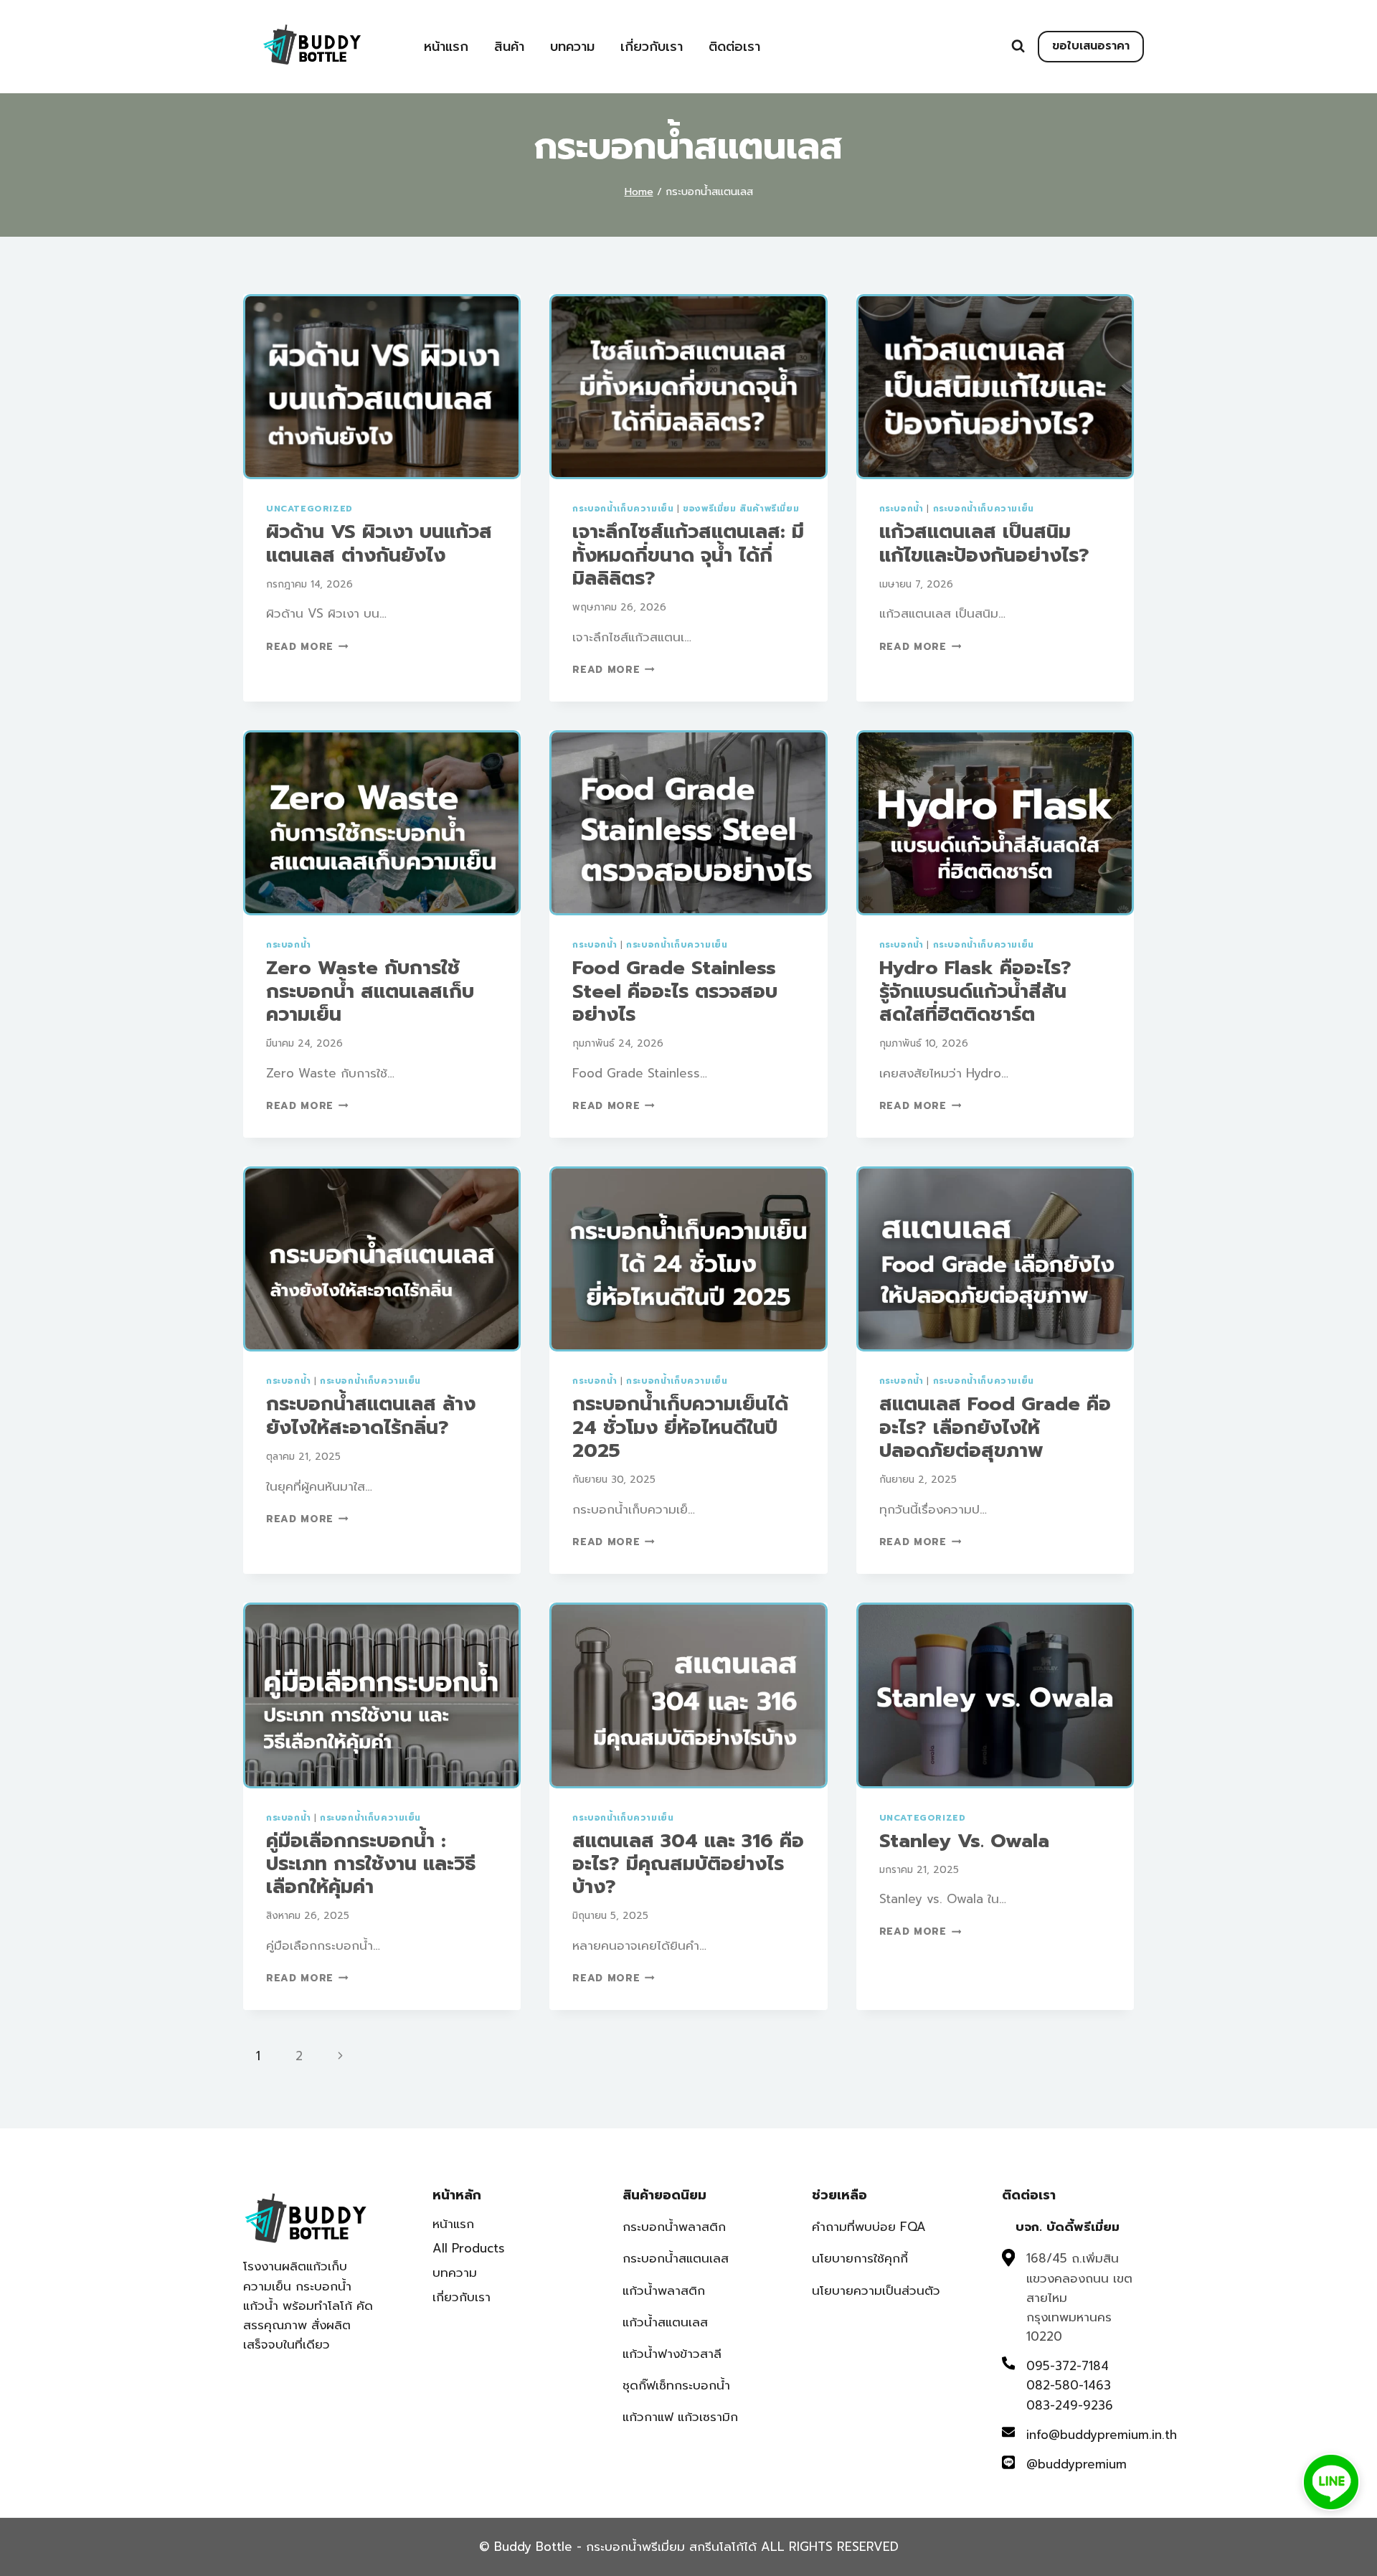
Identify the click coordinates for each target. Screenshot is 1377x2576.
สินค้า (509, 47)
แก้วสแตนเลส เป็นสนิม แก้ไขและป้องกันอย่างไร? (984, 543)
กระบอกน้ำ (902, 509)
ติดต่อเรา (734, 47)
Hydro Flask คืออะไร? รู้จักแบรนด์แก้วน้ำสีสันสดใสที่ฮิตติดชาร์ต (975, 991)
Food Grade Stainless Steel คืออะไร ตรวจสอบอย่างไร (675, 991)
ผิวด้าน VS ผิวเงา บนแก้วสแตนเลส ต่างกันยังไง (379, 543)
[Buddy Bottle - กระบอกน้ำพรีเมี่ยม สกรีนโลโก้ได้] (315, 45)
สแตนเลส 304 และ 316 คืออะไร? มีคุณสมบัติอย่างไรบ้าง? (688, 1864)
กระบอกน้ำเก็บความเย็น (623, 509)
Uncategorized (309, 509)
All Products (469, 2248)
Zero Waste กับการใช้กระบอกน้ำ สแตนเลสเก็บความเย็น (370, 991)
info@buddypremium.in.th (1102, 2435)
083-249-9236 (1070, 2405)
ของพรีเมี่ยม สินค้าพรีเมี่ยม (741, 509)
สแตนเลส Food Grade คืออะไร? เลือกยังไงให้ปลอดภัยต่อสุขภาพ (995, 1427)
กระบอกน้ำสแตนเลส (676, 2258)
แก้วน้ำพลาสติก (664, 2290)
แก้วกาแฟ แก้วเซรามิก (680, 2417)
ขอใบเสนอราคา (1091, 46)
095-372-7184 (1068, 2366)
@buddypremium (1076, 2464)
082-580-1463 (1069, 2385)
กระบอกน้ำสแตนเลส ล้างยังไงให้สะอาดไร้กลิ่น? (371, 1415)
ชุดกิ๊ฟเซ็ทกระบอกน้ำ (676, 2385)
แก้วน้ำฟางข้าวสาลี (672, 2354)
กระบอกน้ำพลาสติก (674, 2227)
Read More (307, 647)
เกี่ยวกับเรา (652, 47)
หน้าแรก (446, 47)
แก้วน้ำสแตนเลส (665, 2322)
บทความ (572, 47)
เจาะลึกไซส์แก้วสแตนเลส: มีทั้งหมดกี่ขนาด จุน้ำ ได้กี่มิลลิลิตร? (688, 555)
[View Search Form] (1018, 46)
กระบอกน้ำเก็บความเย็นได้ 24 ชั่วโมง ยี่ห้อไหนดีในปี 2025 (680, 1427)
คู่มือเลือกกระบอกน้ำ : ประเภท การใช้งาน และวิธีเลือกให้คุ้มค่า (371, 1864)
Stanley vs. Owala (964, 1841)
